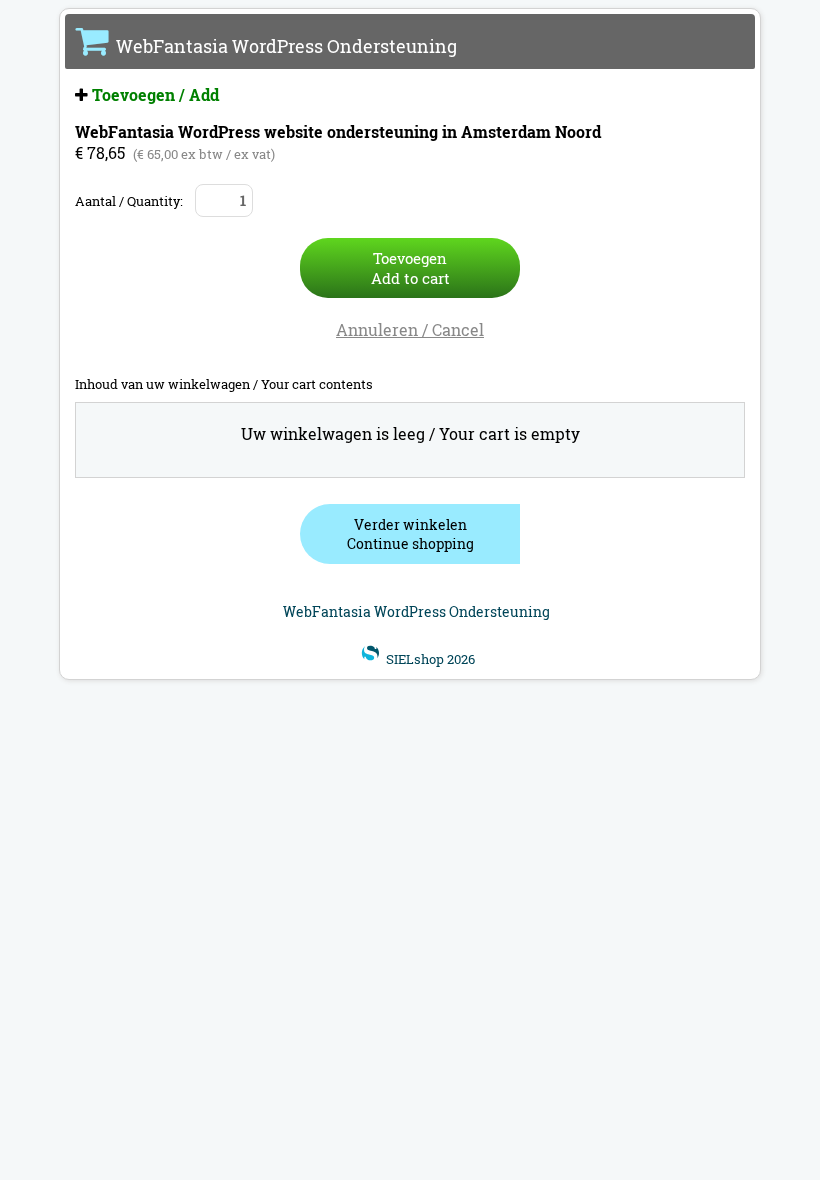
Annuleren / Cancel (410, 329)
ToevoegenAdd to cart (410, 268)
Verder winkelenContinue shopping (410, 534)
